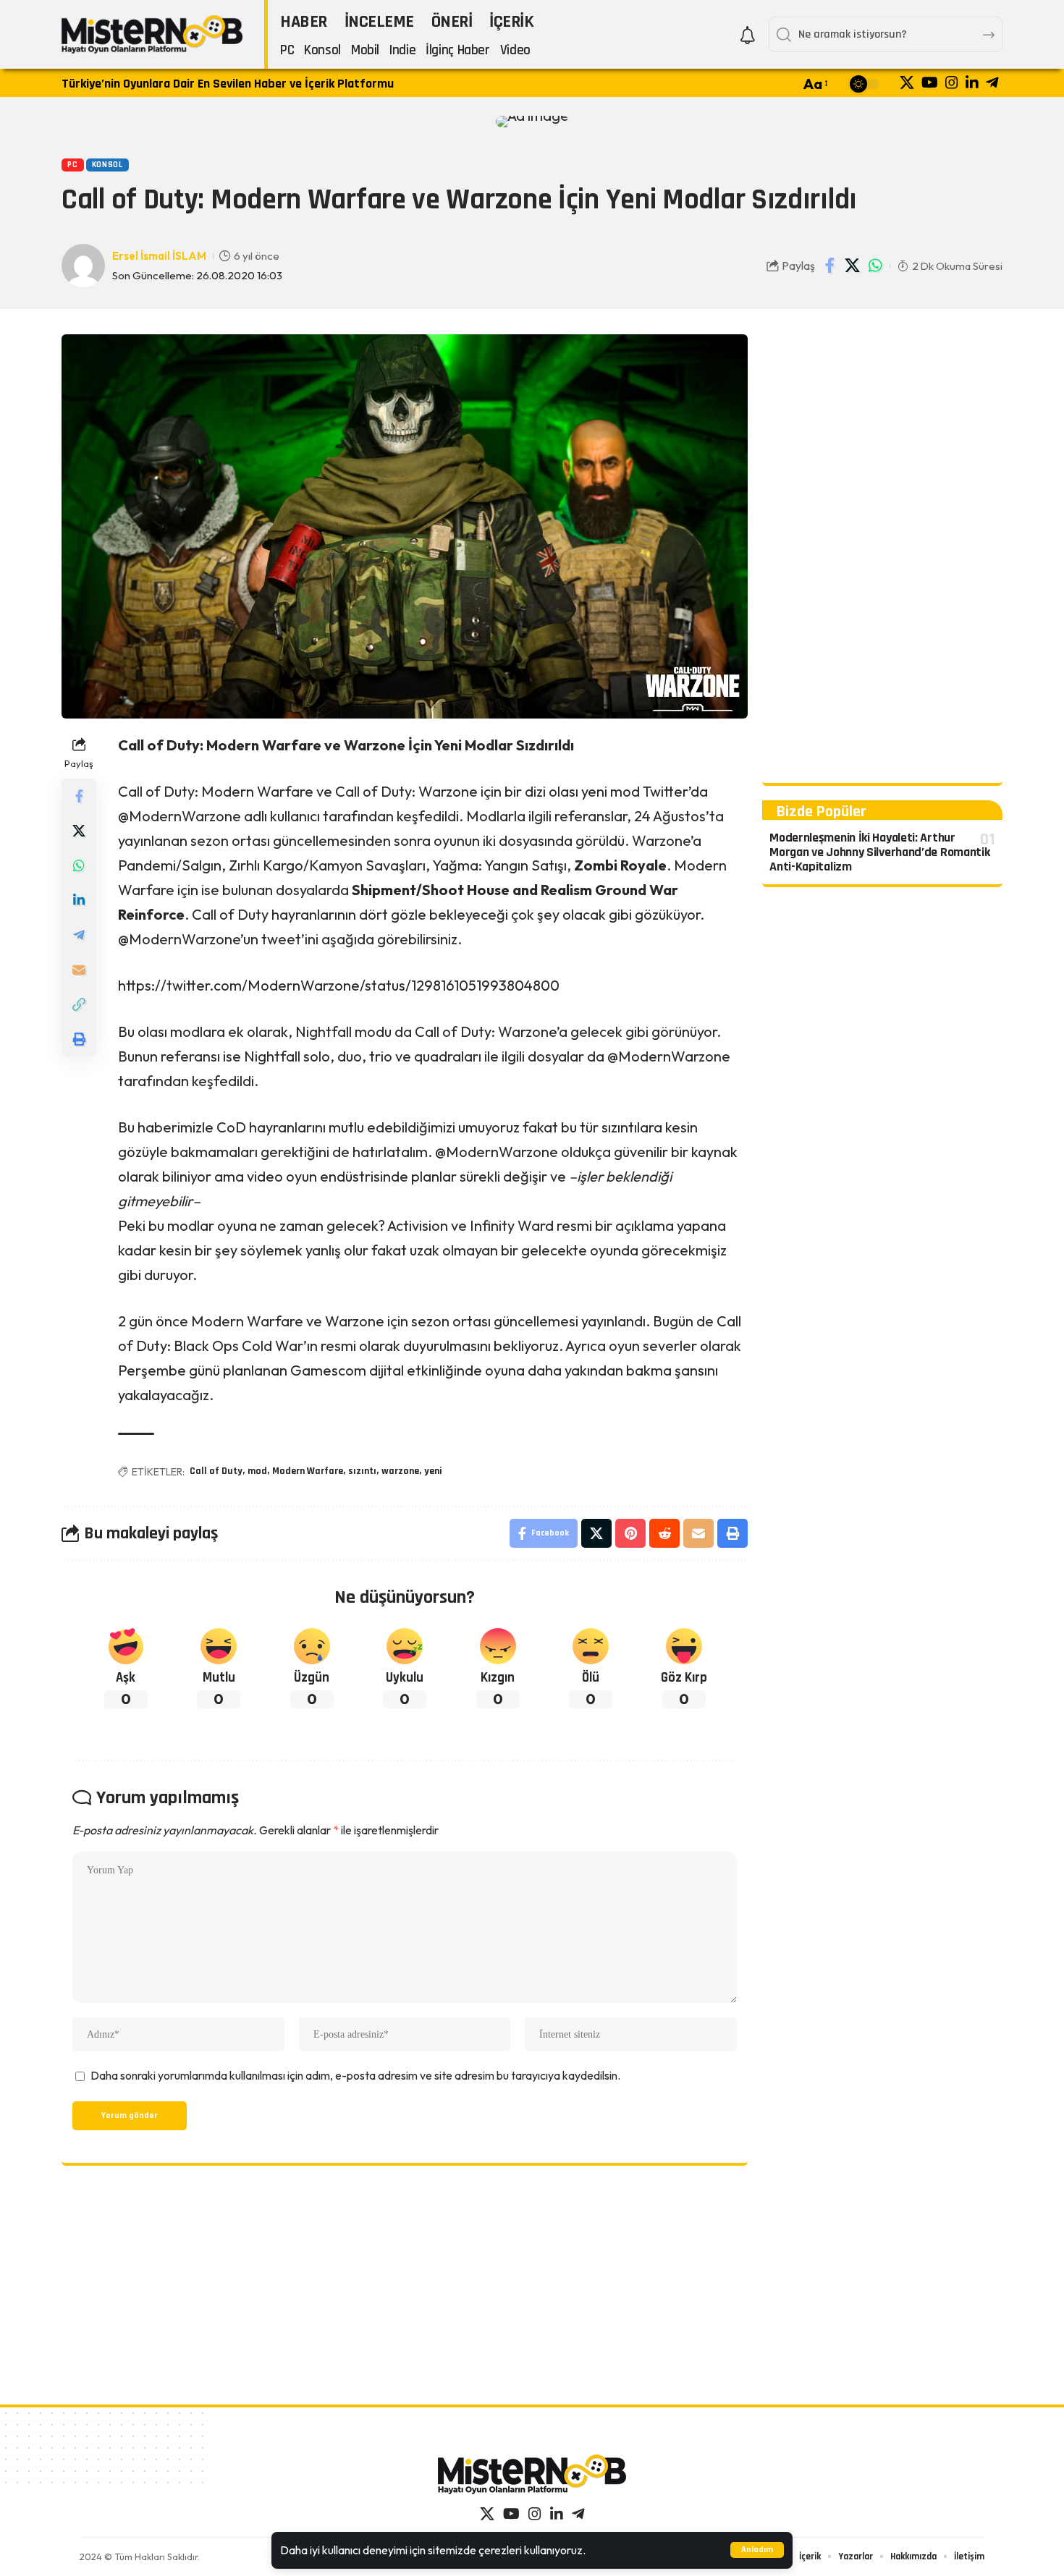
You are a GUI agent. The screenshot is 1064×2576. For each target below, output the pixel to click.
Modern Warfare (308, 1471)
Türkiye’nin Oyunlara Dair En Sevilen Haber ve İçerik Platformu (228, 84)
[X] (907, 82)
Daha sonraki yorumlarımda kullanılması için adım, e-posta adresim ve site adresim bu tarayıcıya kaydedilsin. (355, 2075)
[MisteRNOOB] (532, 2474)
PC (72, 165)
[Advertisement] (882, 551)
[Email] (79, 970)
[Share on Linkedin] (79, 900)
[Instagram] (952, 82)
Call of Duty (216, 1471)
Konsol (107, 165)
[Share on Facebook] (830, 266)
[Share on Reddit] (664, 1533)
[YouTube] (930, 82)
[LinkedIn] (972, 82)
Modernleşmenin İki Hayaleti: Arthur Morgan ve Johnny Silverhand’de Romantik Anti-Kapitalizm (879, 852)
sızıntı (362, 1471)
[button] (757, 2550)
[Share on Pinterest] (630, 1533)
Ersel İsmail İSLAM (159, 256)
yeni (433, 1471)
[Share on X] (853, 266)
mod (257, 1471)
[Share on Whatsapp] (875, 266)
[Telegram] (992, 82)
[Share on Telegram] (79, 935)
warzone (400, 1471)
